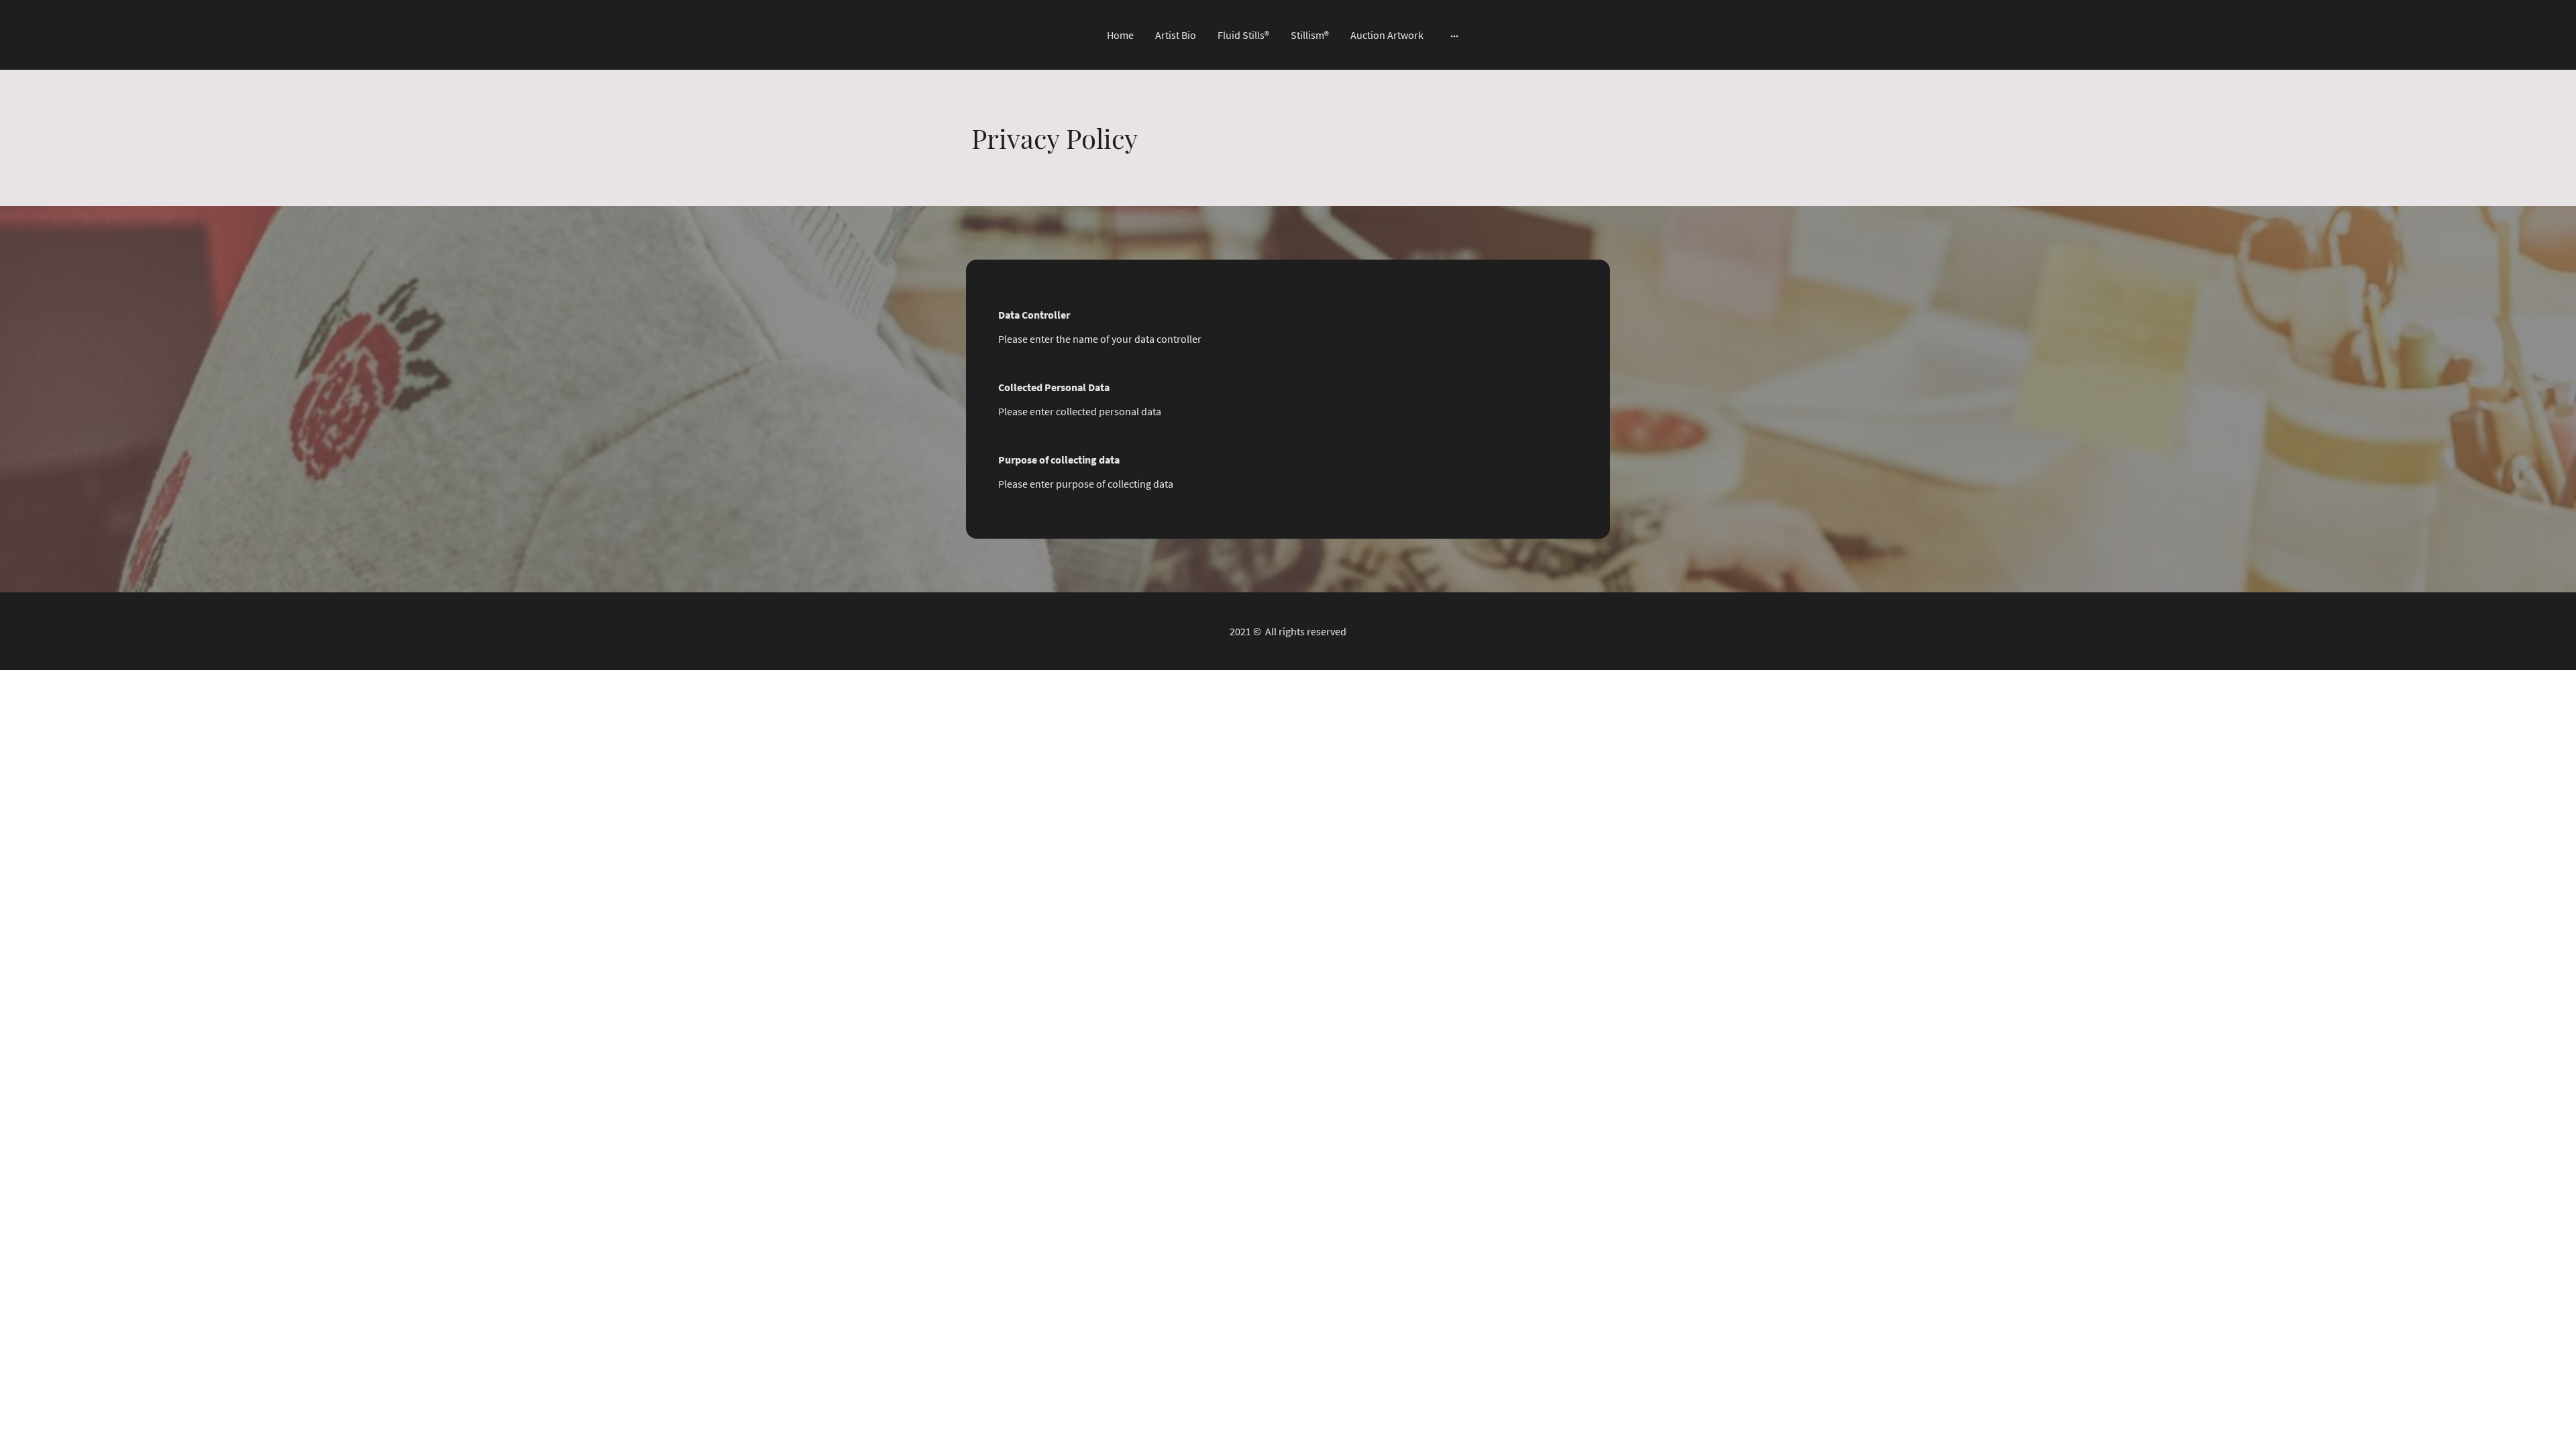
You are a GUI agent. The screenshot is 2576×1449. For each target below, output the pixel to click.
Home (1120, 35)
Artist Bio (1176, 35)
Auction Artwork (1387, 35)
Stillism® (1310, 35)
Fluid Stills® (1243, 35)
